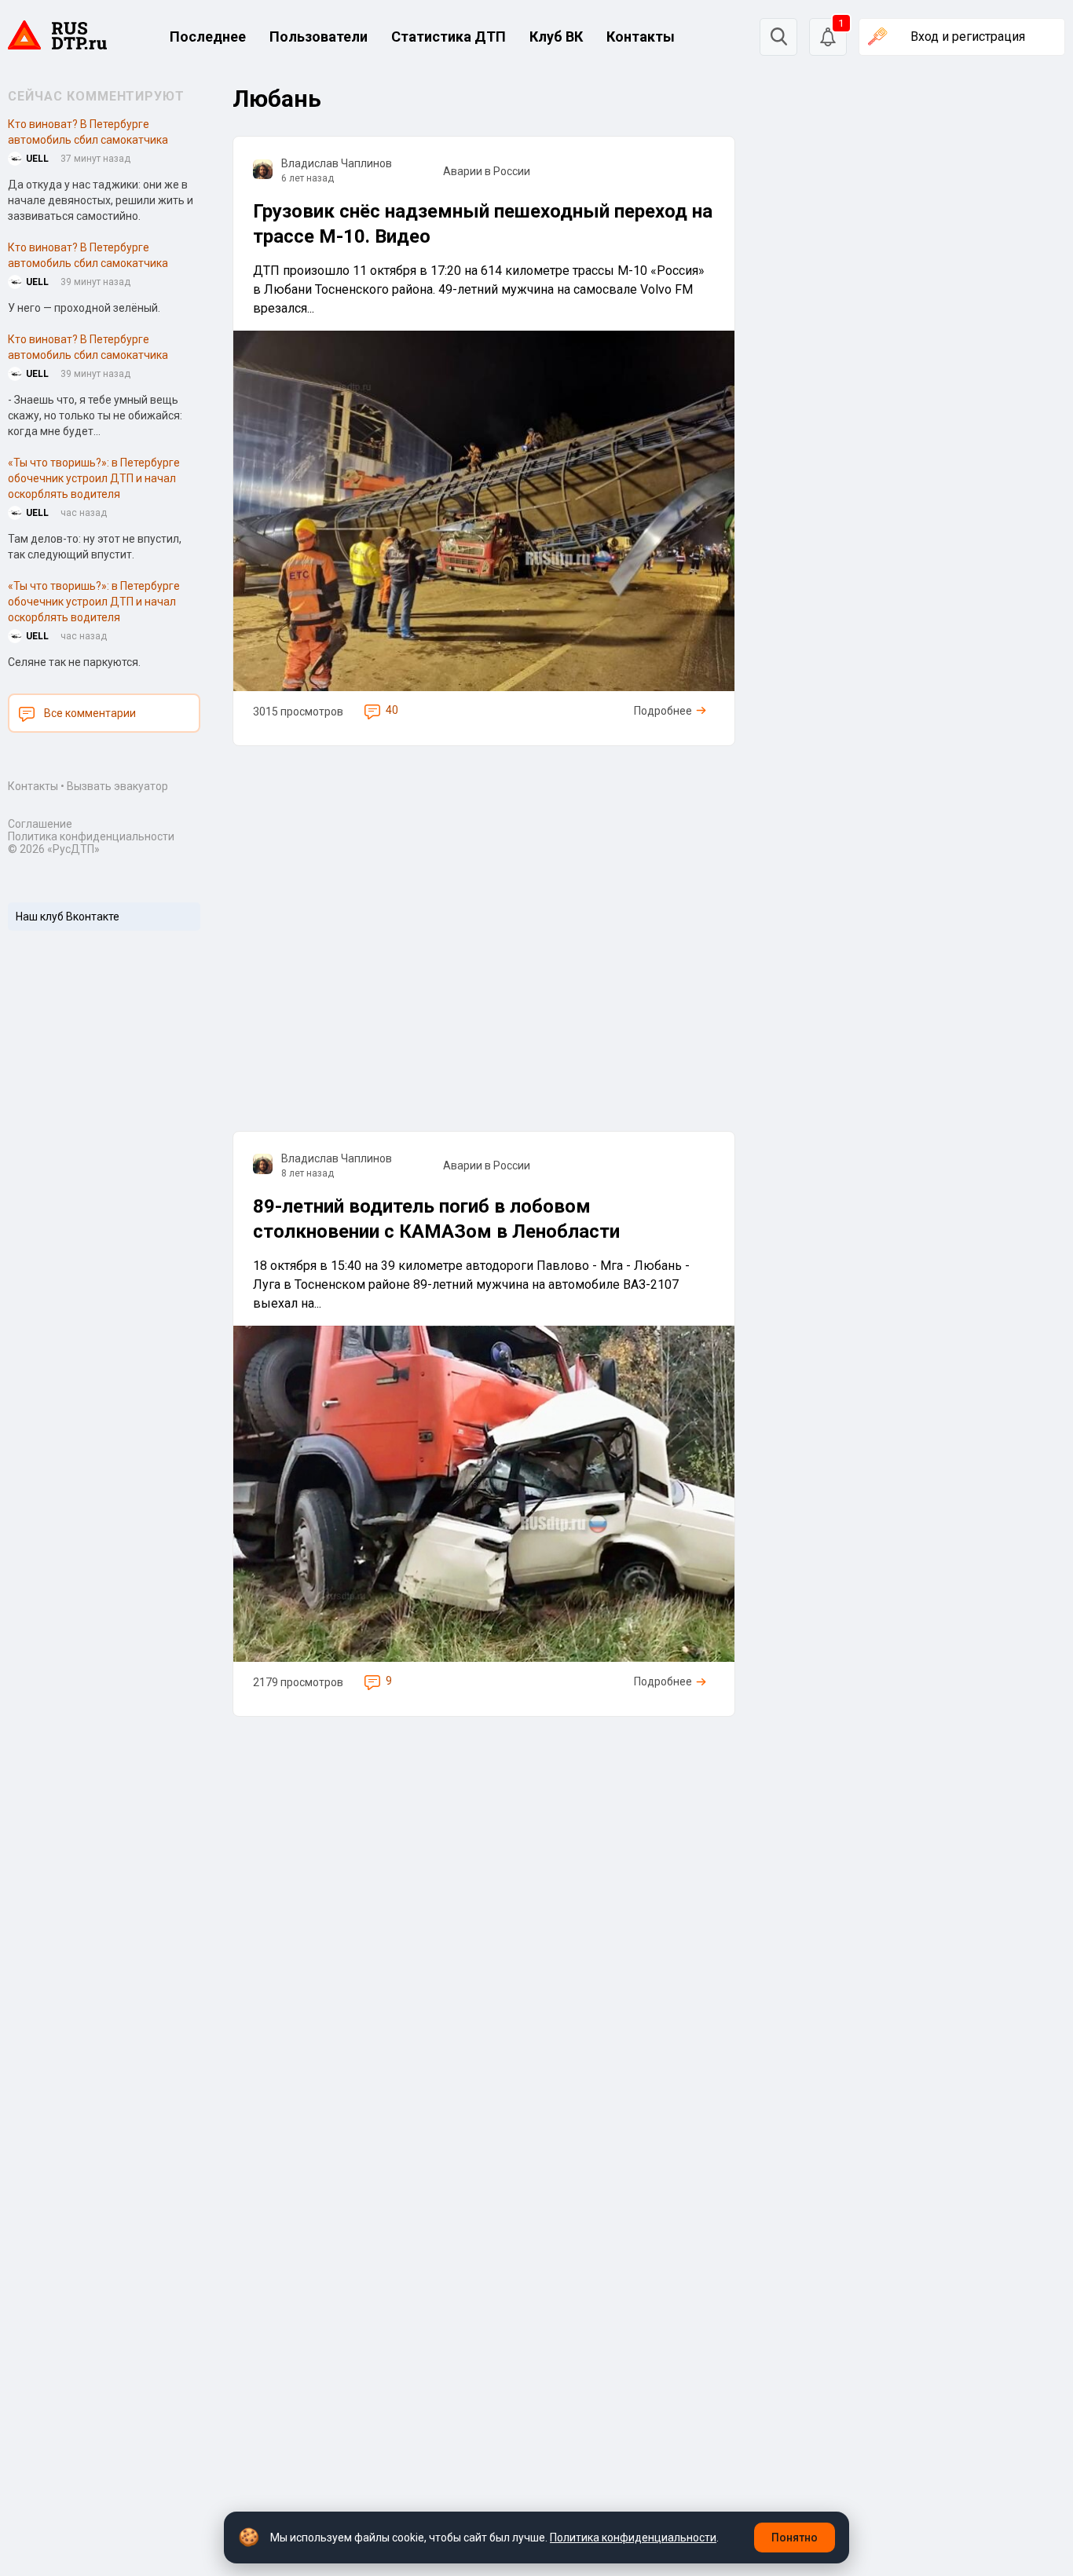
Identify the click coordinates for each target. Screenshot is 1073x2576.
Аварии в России (487, 171)
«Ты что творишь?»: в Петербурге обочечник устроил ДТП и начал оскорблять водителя (94, 478)
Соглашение (40, 824)
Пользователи (319, 37)
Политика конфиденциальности (91, 836)
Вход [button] (968, 37)
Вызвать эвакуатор (117, 786)
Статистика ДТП (449, 37)
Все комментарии (90, 713)
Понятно (795, 2538)
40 (392, 710)
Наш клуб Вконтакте (68, 917)
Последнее (208, 37)
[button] (828, 37)
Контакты (641, 37)
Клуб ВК (556, 37)
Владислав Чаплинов (337, 163)
